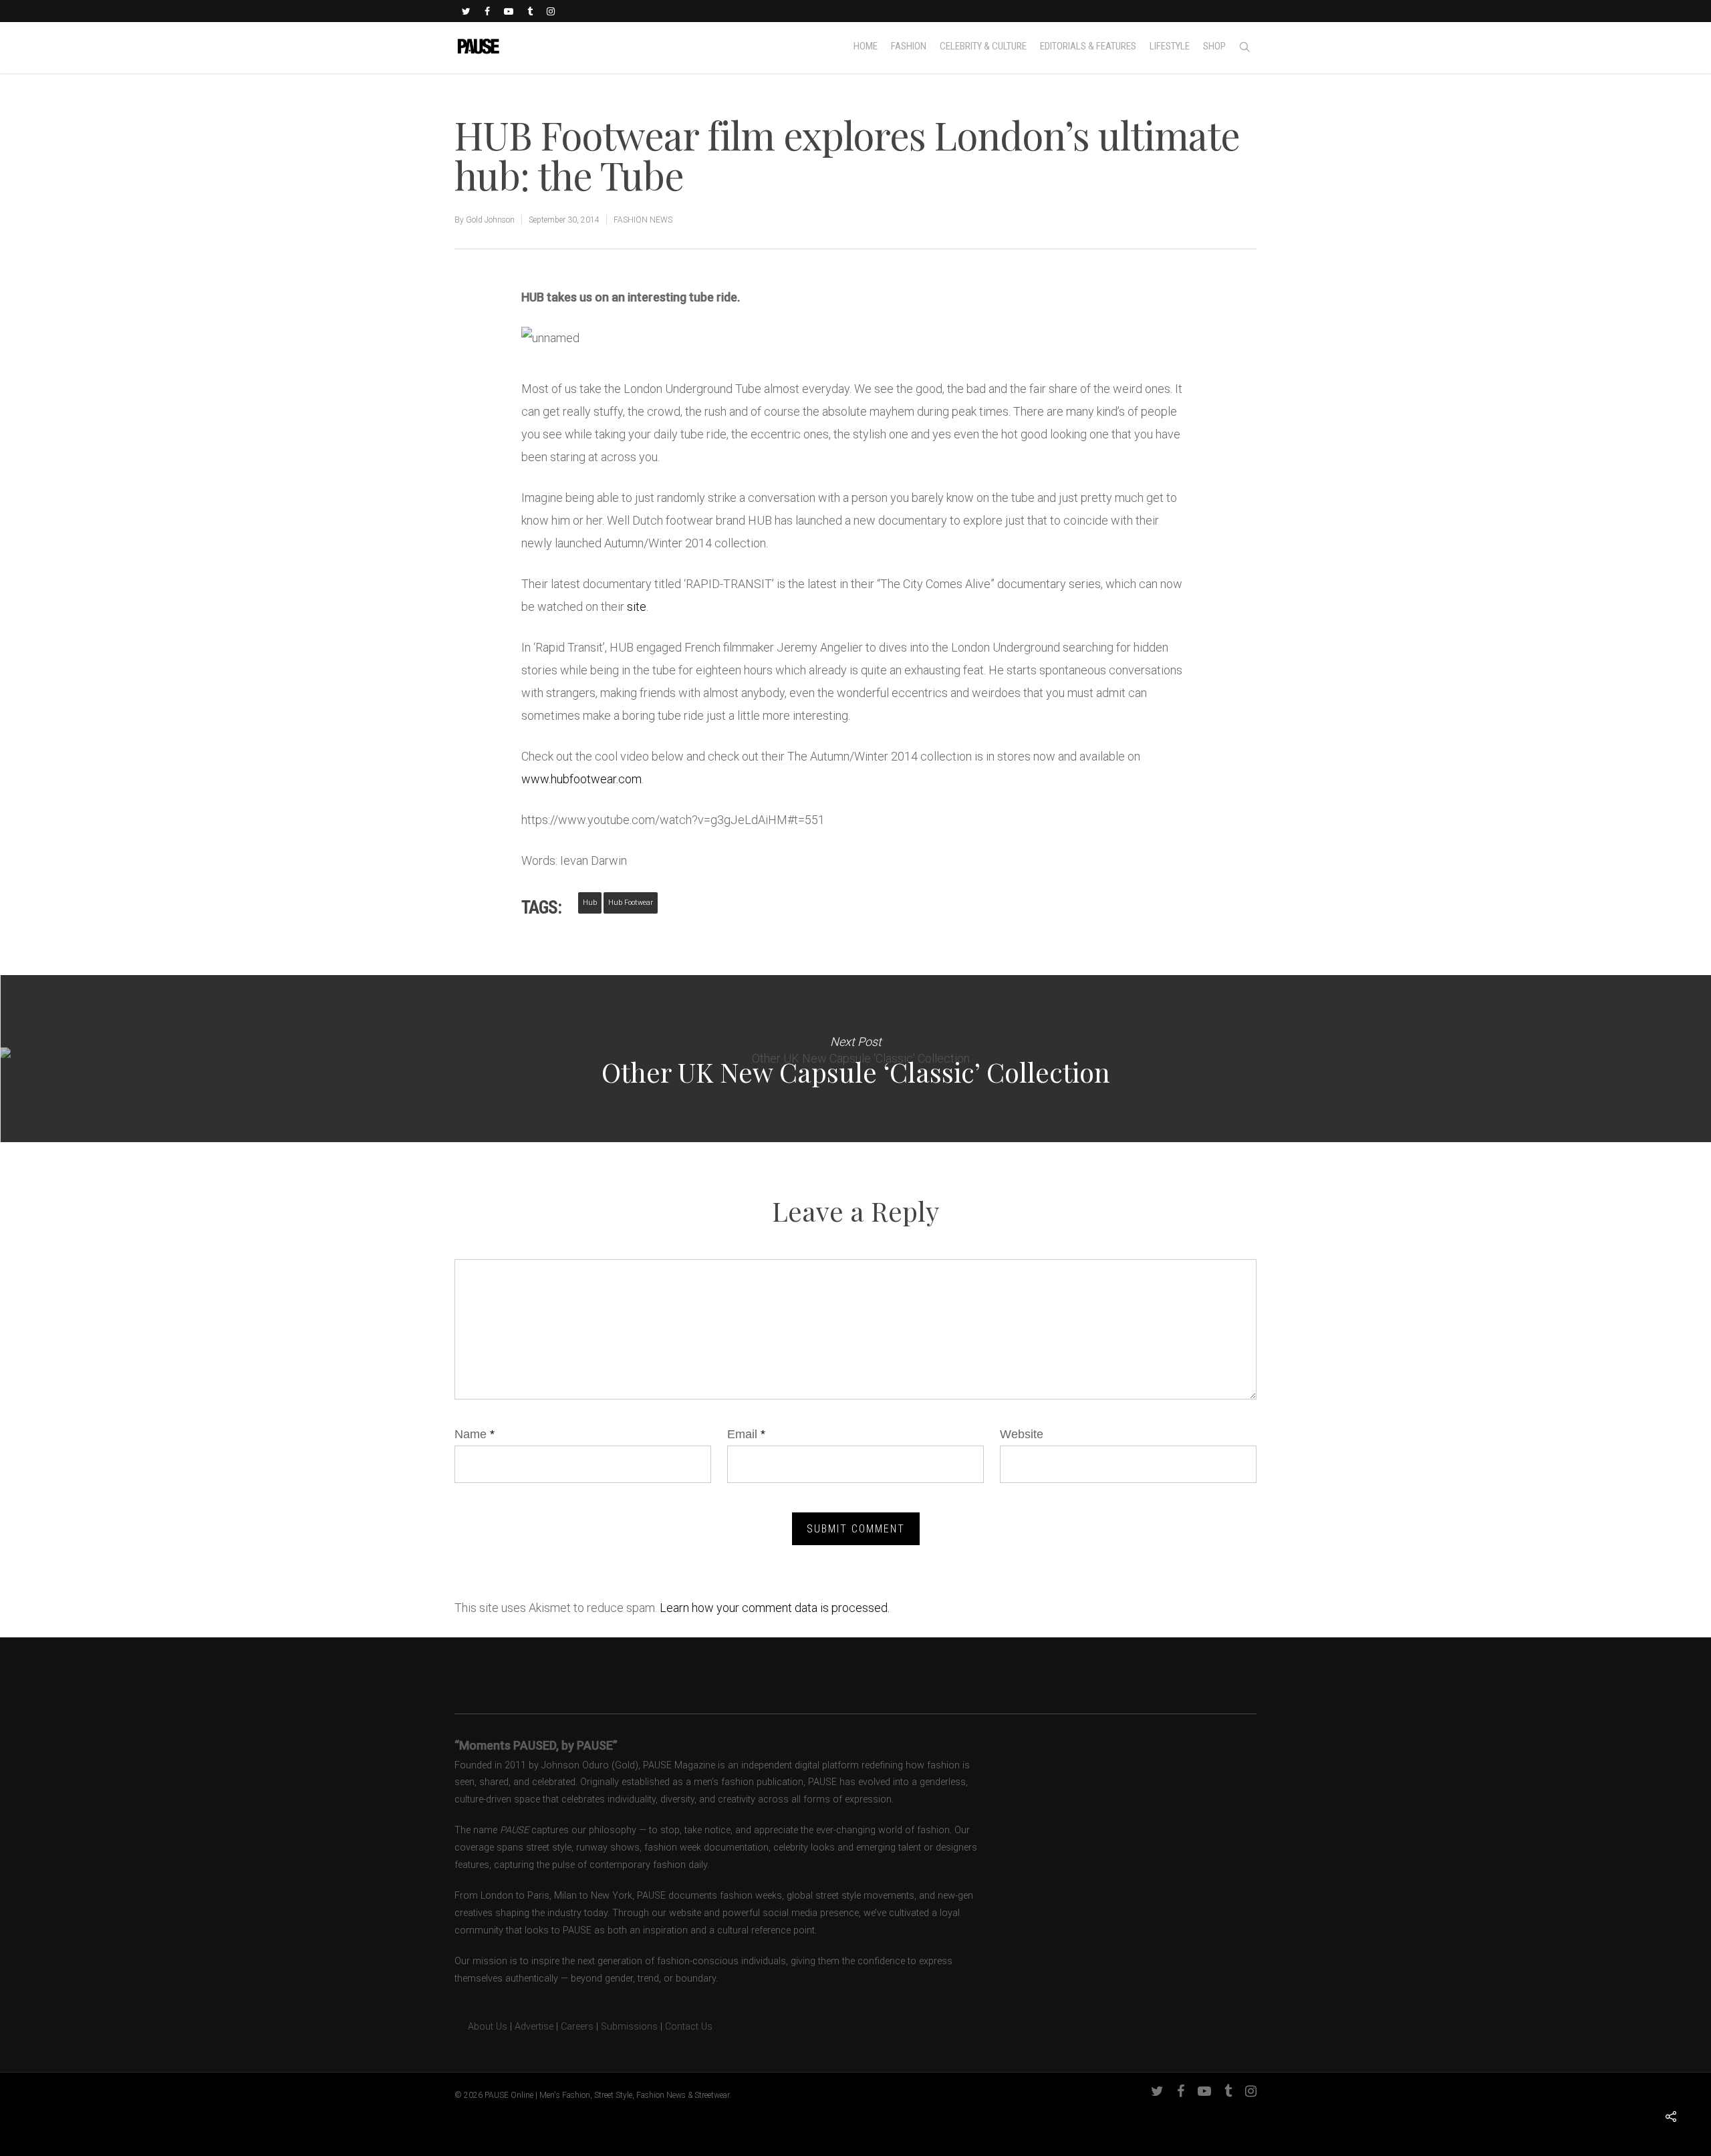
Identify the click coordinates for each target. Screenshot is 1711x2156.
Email (746, 1434)
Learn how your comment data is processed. (775, 1608)
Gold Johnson (490, 220)
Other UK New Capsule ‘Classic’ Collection (855, 1059)
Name (475, 1434)
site (637, 607)
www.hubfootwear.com (581, 779)
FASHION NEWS (643, 220)
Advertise (534, 2027)
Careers (577, 2027)
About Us (481, 2027)
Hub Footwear (631, 903)
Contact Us (689, 2027)
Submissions (629, 2027)
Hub (590, 903)
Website (1022, 1434)
